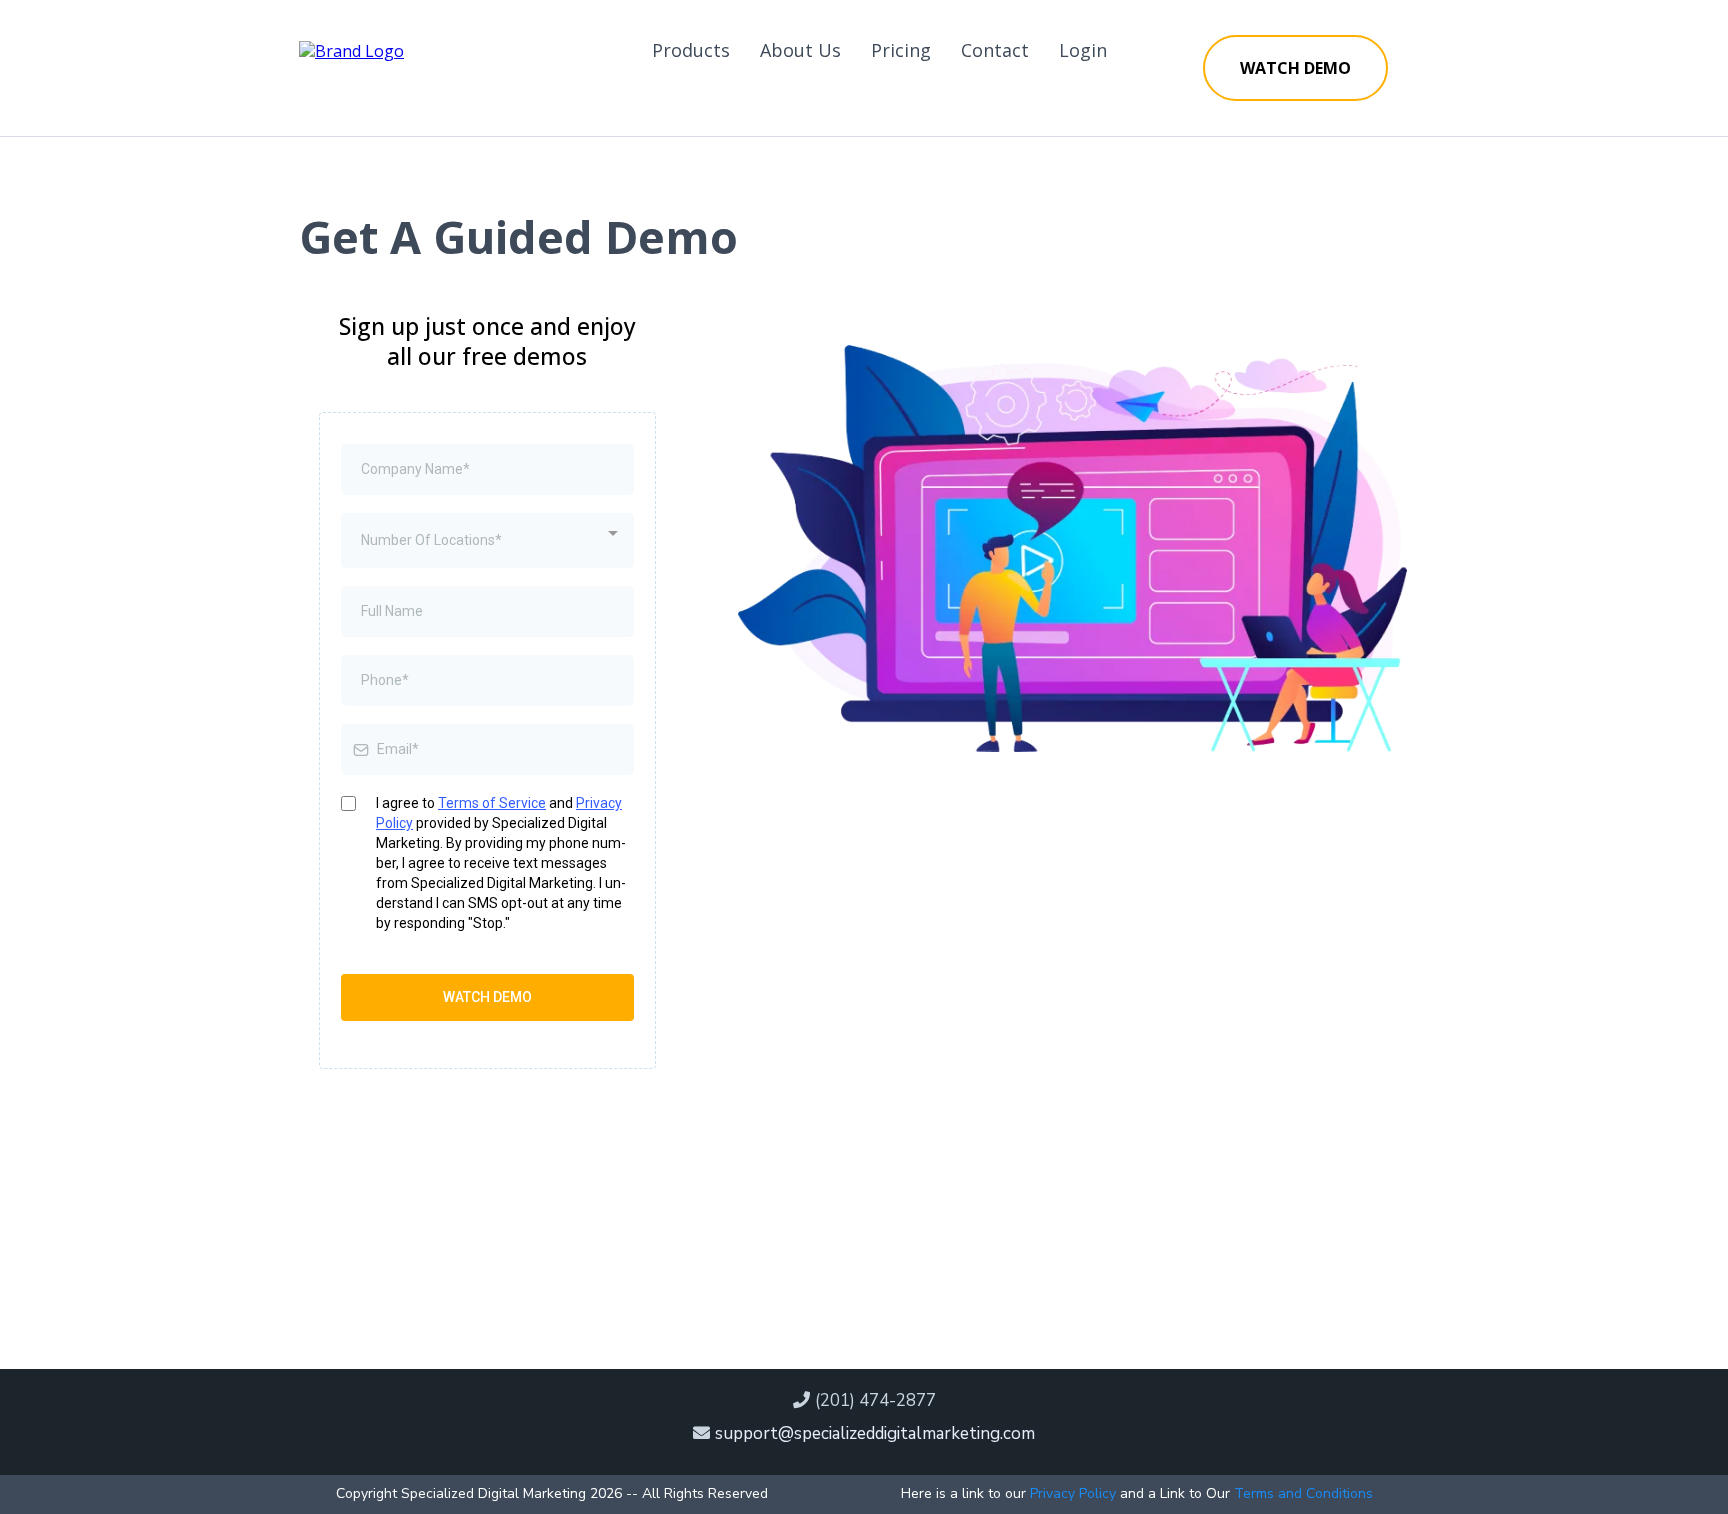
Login (1083, 50)
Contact (995, 50)
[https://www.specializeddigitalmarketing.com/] (351, 49)
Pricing (901, 50)
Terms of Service (492, 803)
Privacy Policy (1073, 1493)
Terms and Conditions (1303, 1493)
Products (691, 50)
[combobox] (487, 540)
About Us (800, 50)
